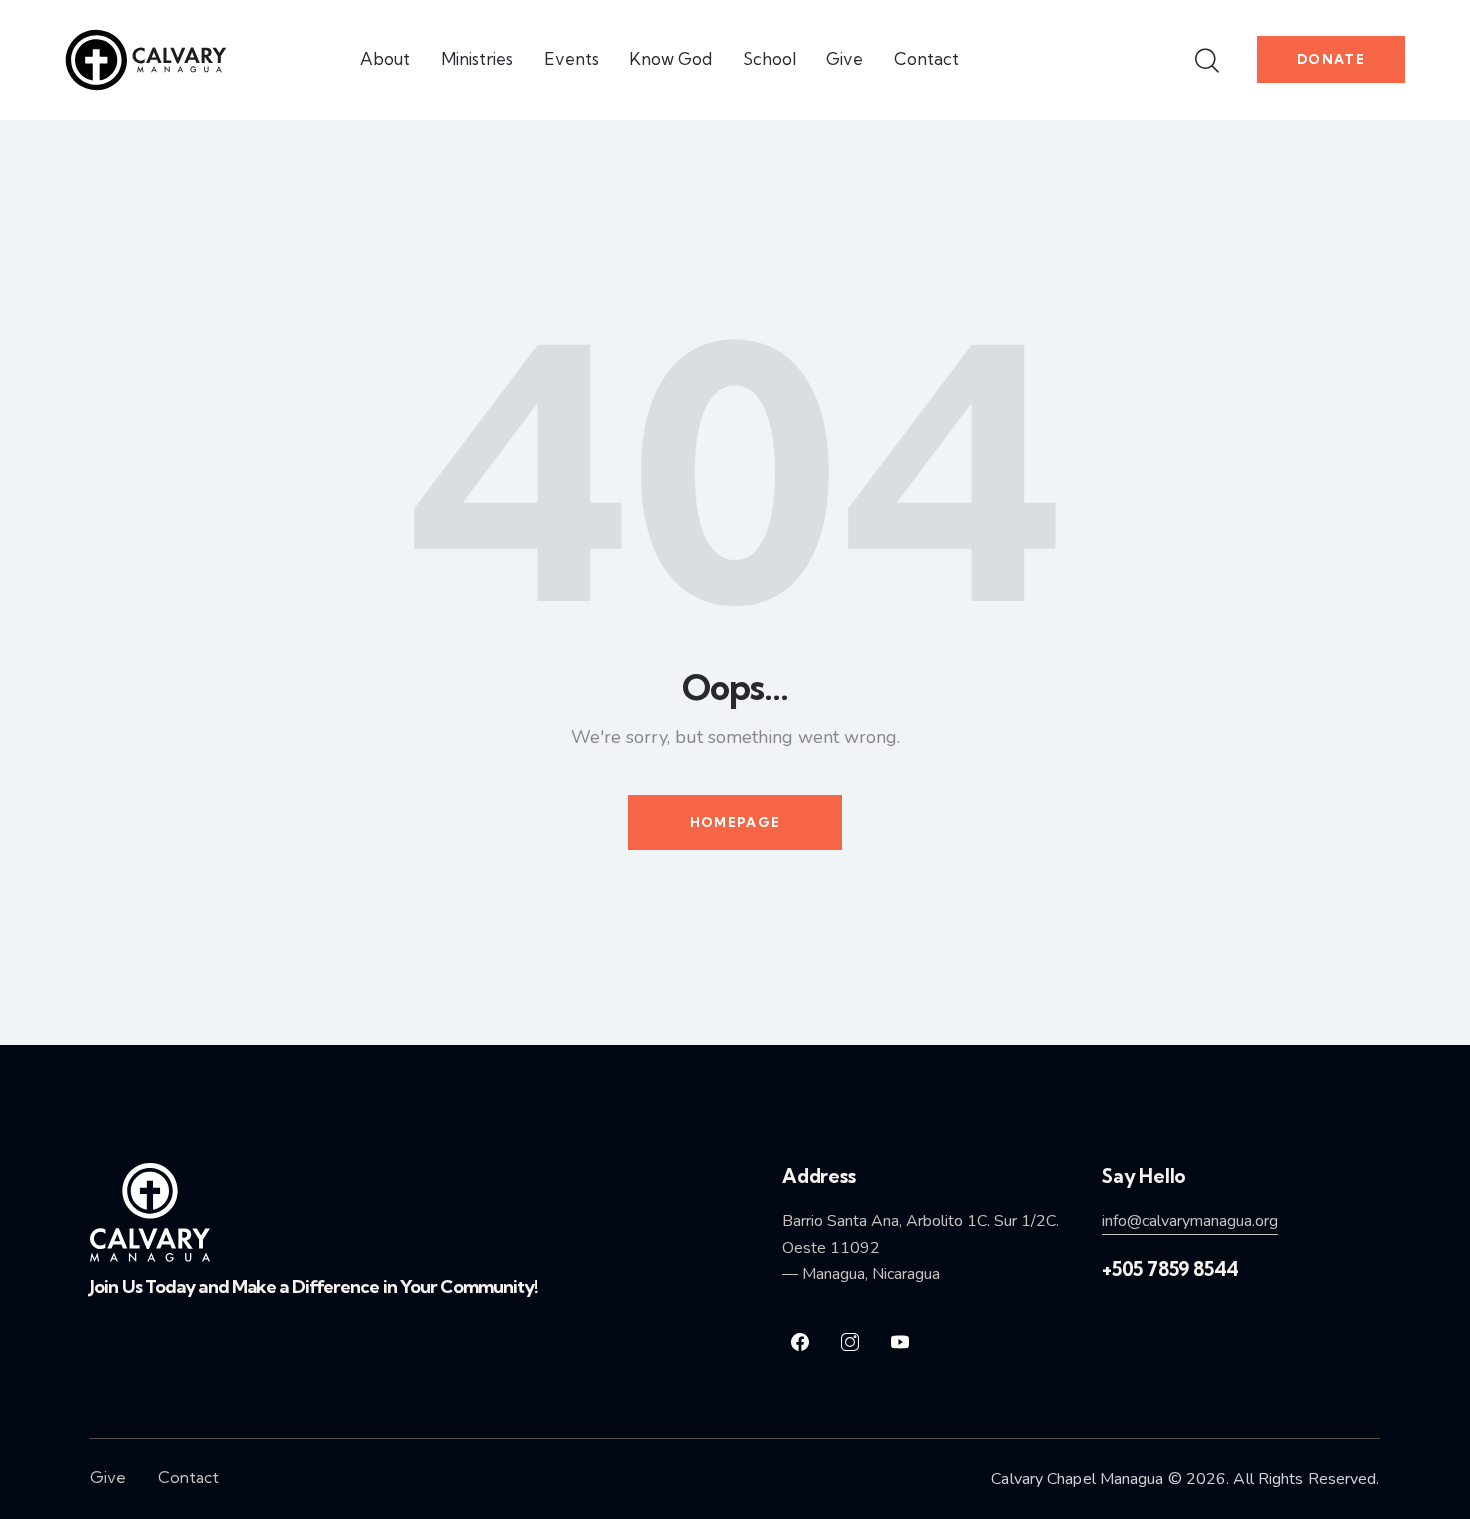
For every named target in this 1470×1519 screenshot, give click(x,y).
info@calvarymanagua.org (1190, 1221)
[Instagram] (850, 1342)
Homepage (735, 822)
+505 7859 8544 (1170, 1269)
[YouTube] (900, 1342)
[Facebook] (800, 1342)
